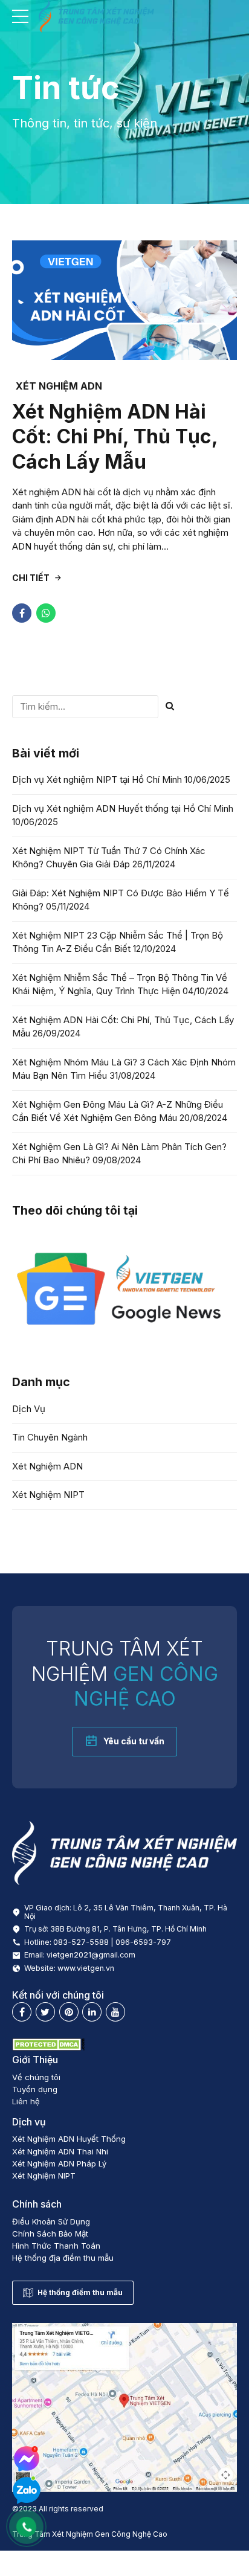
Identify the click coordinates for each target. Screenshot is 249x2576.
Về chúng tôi (36, 2077)
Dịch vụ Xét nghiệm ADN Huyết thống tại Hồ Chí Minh (123, 808)
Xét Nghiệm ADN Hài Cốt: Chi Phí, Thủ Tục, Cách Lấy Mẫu (115, 437)
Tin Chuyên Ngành (50, 1437)
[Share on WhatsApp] (46, 613)
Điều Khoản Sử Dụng (51, 2221)
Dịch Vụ (29, 1409)
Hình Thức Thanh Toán (56, 2246)
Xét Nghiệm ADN (59, 386)
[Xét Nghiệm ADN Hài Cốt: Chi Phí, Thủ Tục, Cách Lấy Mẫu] (124, 300)
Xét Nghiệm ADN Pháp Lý (59, 2163)
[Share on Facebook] (22, 613)
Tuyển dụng (35, 2089)
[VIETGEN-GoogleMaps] (124, 2407)
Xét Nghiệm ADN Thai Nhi (60, 2151)
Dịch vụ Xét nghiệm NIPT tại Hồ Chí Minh (97, 779)
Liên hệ (26, 2101)
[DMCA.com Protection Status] (48, 2048)
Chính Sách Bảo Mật (50, 2234)
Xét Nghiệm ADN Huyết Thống (69, 2139)
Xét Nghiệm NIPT (48, 1495)
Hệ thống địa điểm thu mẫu (63, 2258)
